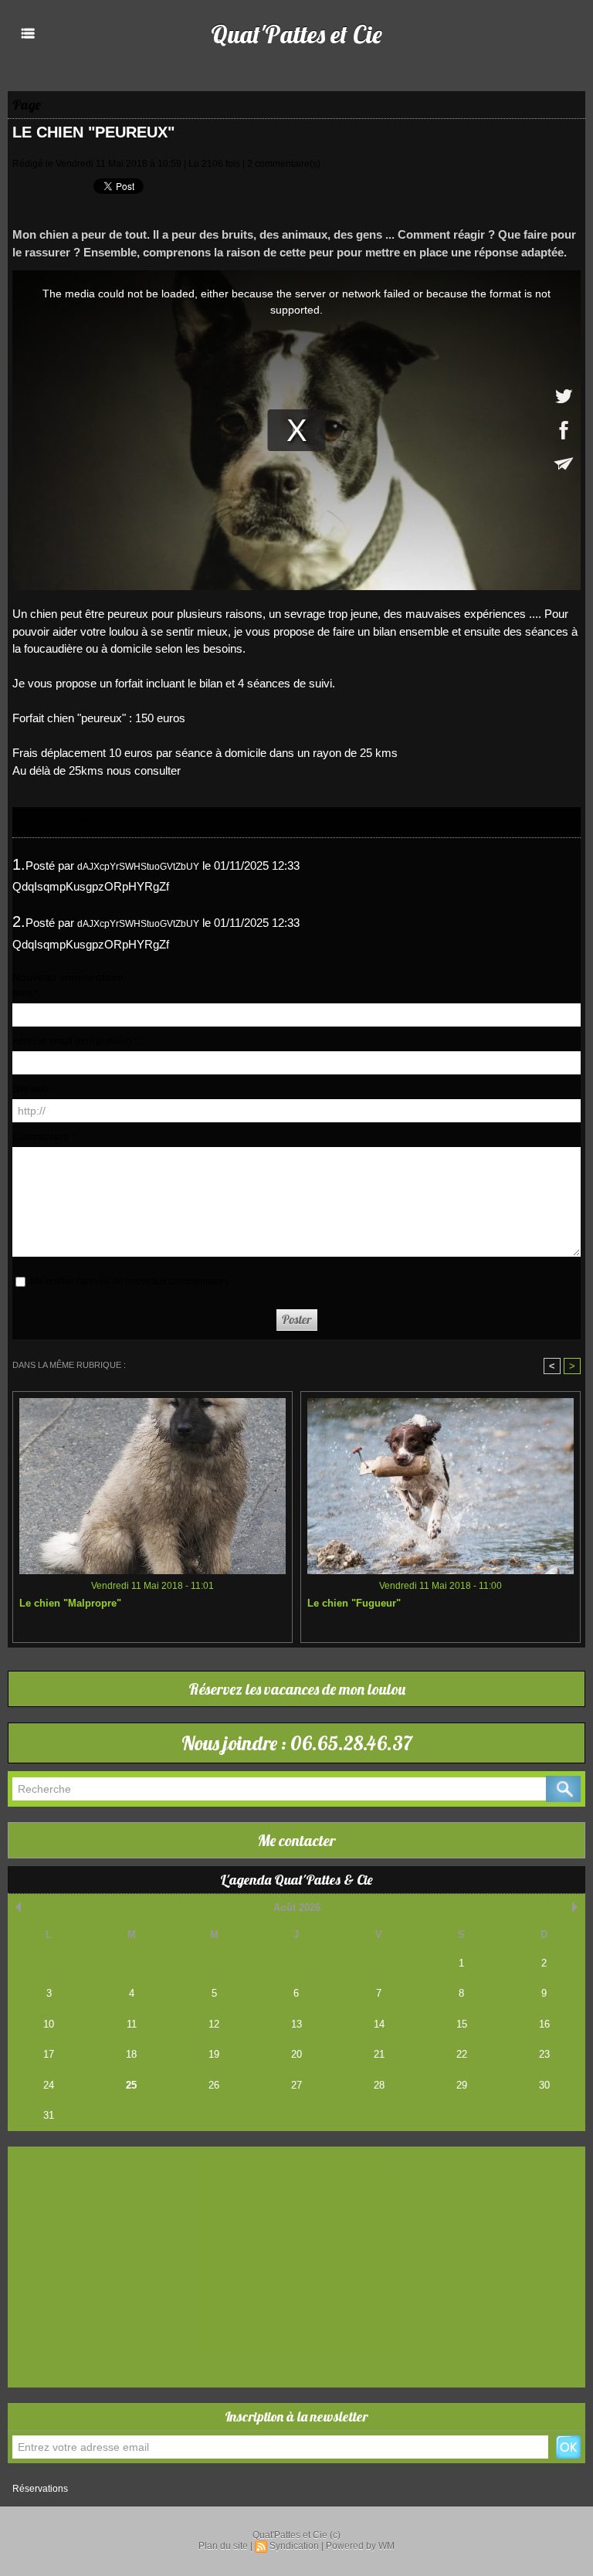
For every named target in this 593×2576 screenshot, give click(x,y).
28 (379, 2085)
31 (49, 2115)
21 (379, 2054)
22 (462, 2054)
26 (214, 2085)
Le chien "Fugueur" (354, 1603)
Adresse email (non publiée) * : (77, 1041)
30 (544, 2085)
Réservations (40, 2489)
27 (296, 2085)
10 (49, 2024)
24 (49, 2085)
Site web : (33, 1089)
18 (131, 2054)
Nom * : (28, 993)
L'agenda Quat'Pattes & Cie (296, 1880)
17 (49, 2054)
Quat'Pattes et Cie (296, 34)
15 (462, 2024)
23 (544, 2054)
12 (214, 2024)
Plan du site (223, 2546)
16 (544, 2024)
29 (462, 2085)
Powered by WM (360, 2546)
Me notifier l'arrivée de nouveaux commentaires (129, 1281)
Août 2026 (297, 1907)
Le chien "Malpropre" (70, 1603)
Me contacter (297, 1840)
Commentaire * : (46, 1137)
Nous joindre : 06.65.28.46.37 (297, 1743)
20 (296, 2054)
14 (379, 2024)
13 (296, 2024)
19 (214, 2054)
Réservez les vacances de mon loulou (297, 1689)
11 (132, 2024)
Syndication (294, 2546)
